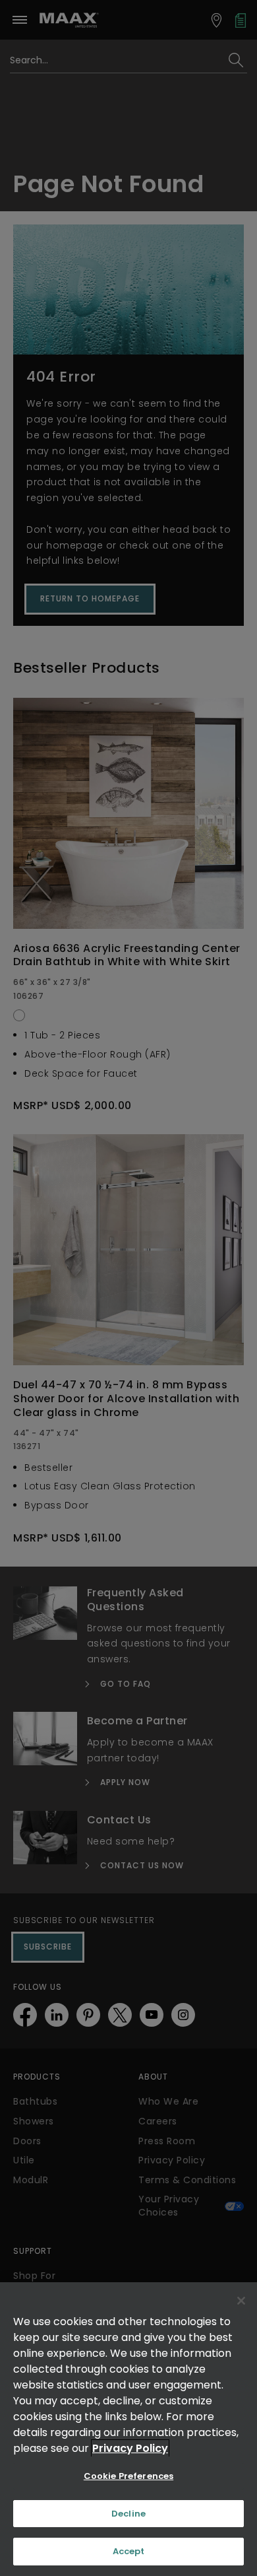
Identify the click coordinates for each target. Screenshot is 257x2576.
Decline (128, 2514)
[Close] (241, 2301)
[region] (128, 2429)
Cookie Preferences (128, 2476)
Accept (129, 2551)
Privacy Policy (130, 2448)
